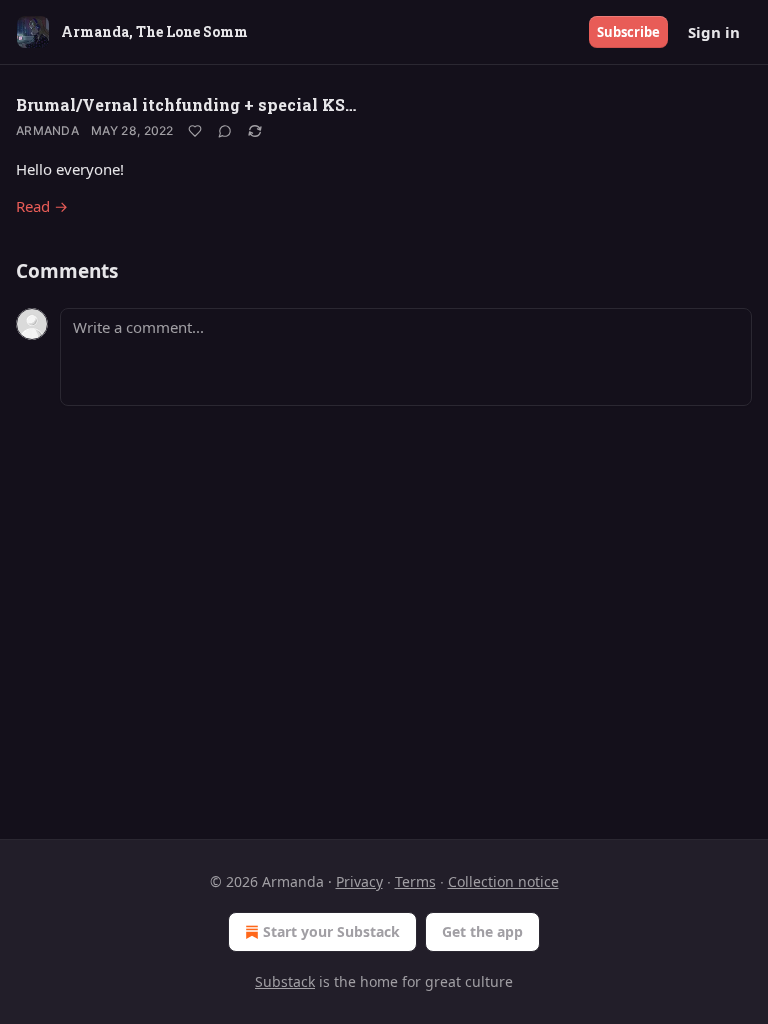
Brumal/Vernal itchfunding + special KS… (186, 104)
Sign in (714, 32)
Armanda (47, 130)
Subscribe (628, 32)
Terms (415, 881)
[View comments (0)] (225, 131)
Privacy (359, 881)
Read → (42, 206)
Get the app (482, 931)
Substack (285, 981)
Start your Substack (331, 931)
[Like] (195, 131)
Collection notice (503, 881)
